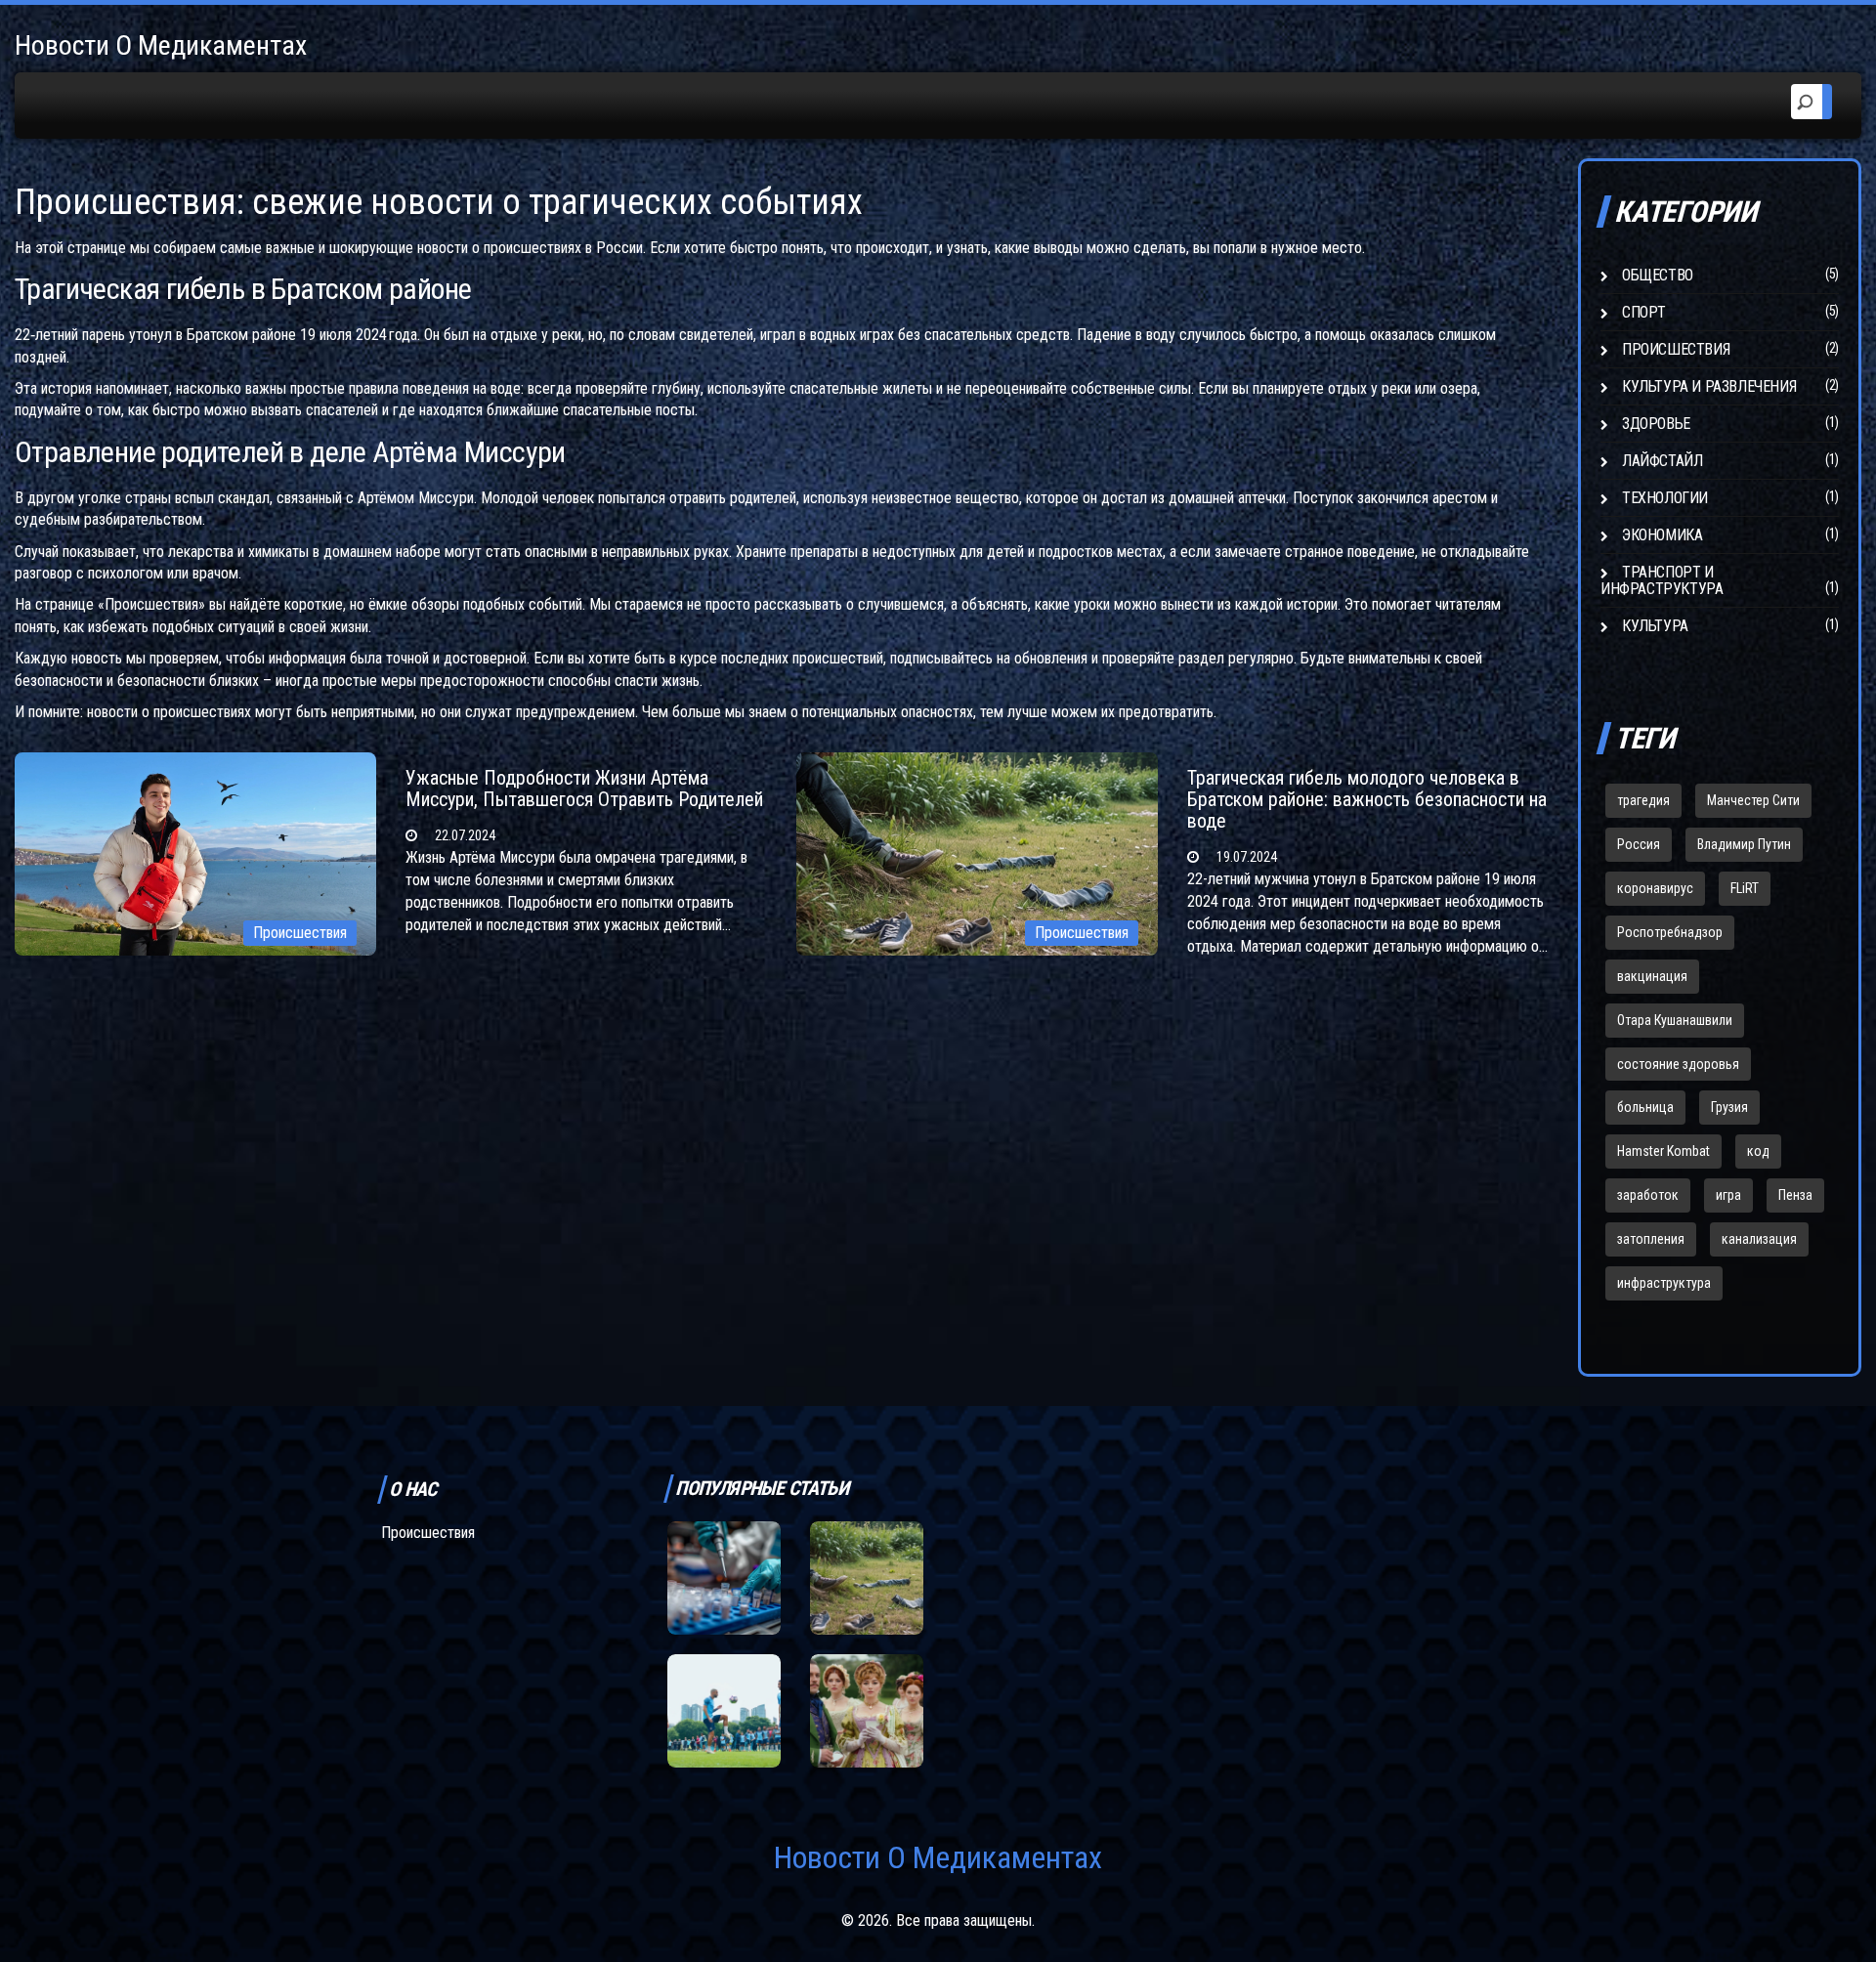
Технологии (1665, 498)
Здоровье (1656, 424)
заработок (1648, 1195)
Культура (1655, 626)
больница (1645, 1107)
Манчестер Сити (1753, 800)
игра (1728, 1195)
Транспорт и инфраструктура (1662, 580)
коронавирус (1655, 888)
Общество (1658, 275)
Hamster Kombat (1663, 1151)
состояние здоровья (1678, 1064)
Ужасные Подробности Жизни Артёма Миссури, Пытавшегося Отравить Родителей (584, 789)
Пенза (1795, 1195)
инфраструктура (1664, 1283)
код (1758, 1151)
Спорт (1644, 312)
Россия (1639, 844)
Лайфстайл (1662, 461)
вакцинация (1652, 976)
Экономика (1662, 535)
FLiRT (1745, 888)
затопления (1651, 1239)
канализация (1759, 1239)
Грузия (1729, 1107)
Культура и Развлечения (1709, 386)
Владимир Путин (1744, 844)
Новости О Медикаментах (161, 45)
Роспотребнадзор (1670, 932)
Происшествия (300, 933)
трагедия (1643, 800)
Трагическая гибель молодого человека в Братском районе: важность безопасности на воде (1367, 799)
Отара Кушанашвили (1675, 1020)
